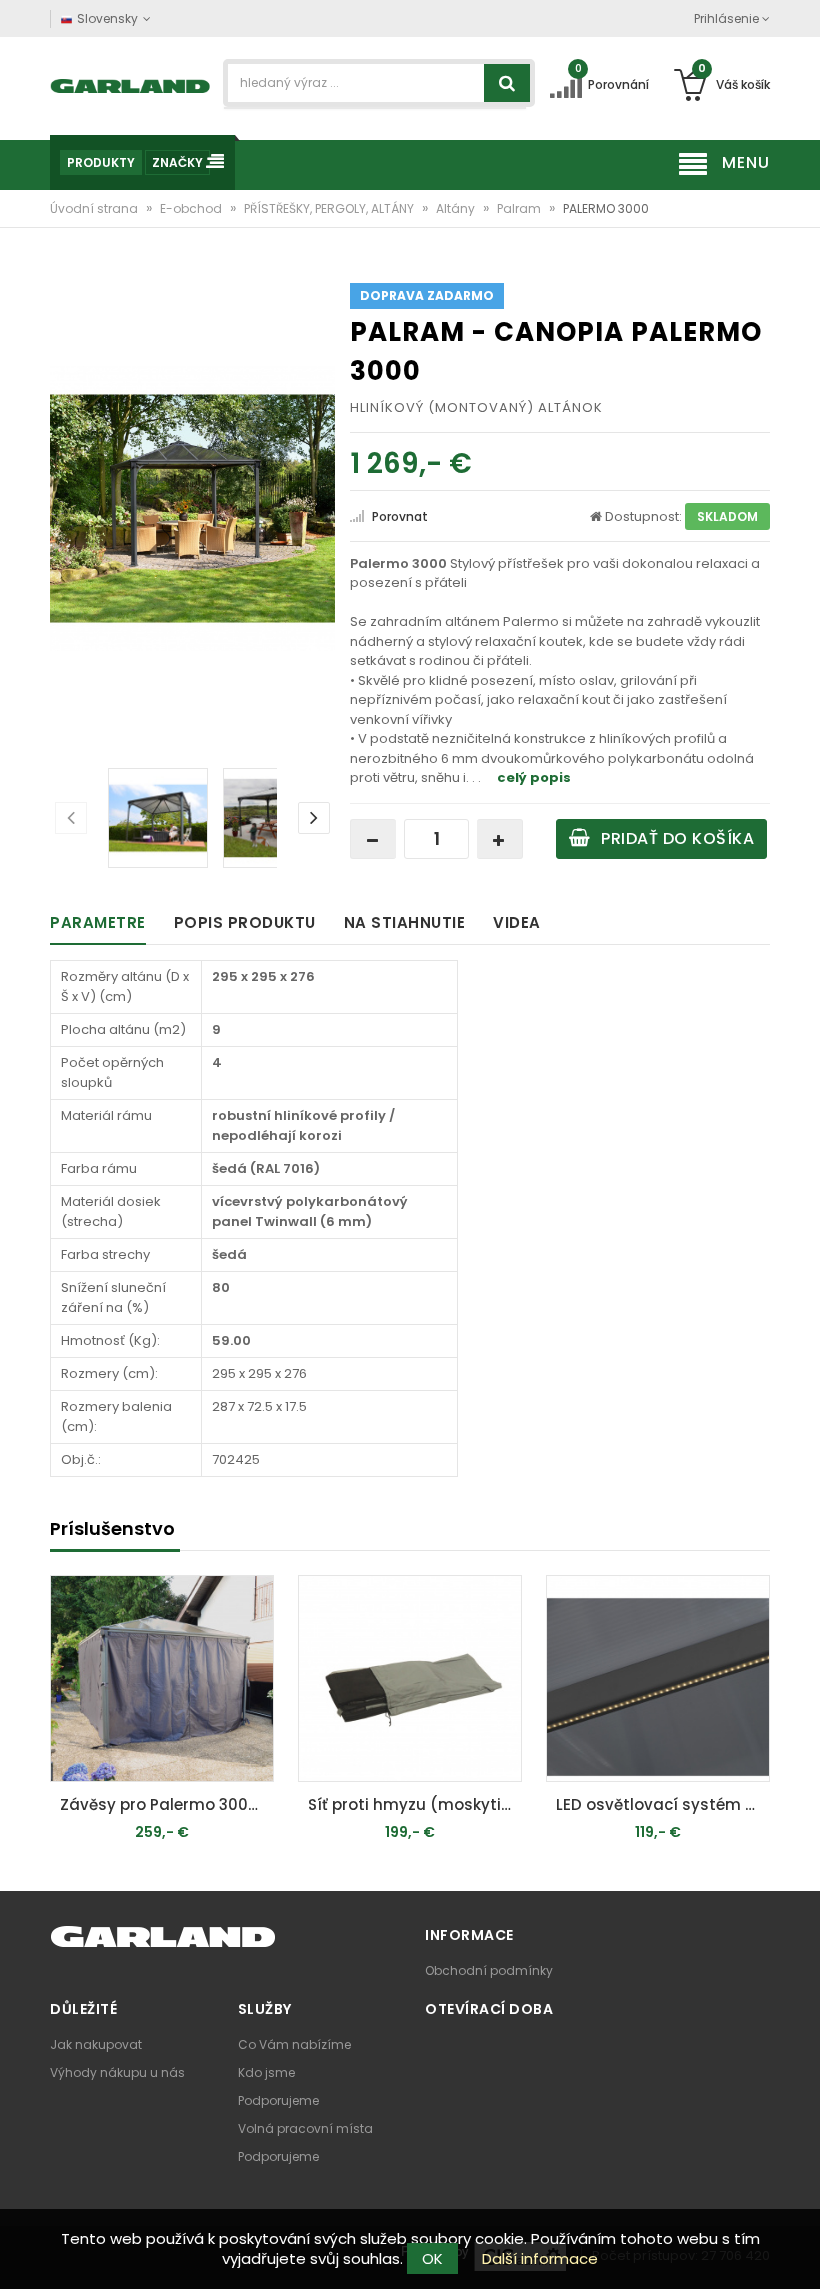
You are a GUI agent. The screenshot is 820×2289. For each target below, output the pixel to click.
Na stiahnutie (405, 922)
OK (432, 2258)
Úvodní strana (95, 208)
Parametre (98, 922)
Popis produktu (245, 922)
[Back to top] (799, 2253)
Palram (520, 208)
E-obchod (192, 208)
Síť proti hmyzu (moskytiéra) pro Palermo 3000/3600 (415, 1804)
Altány (457, 208)
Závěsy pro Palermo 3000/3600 (167, 1804)
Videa (517, 922)
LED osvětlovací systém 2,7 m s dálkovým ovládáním (663, 1804)
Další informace (540, 2258)
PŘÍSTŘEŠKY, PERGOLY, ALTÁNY (330, 208)
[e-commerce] (130, 84)
